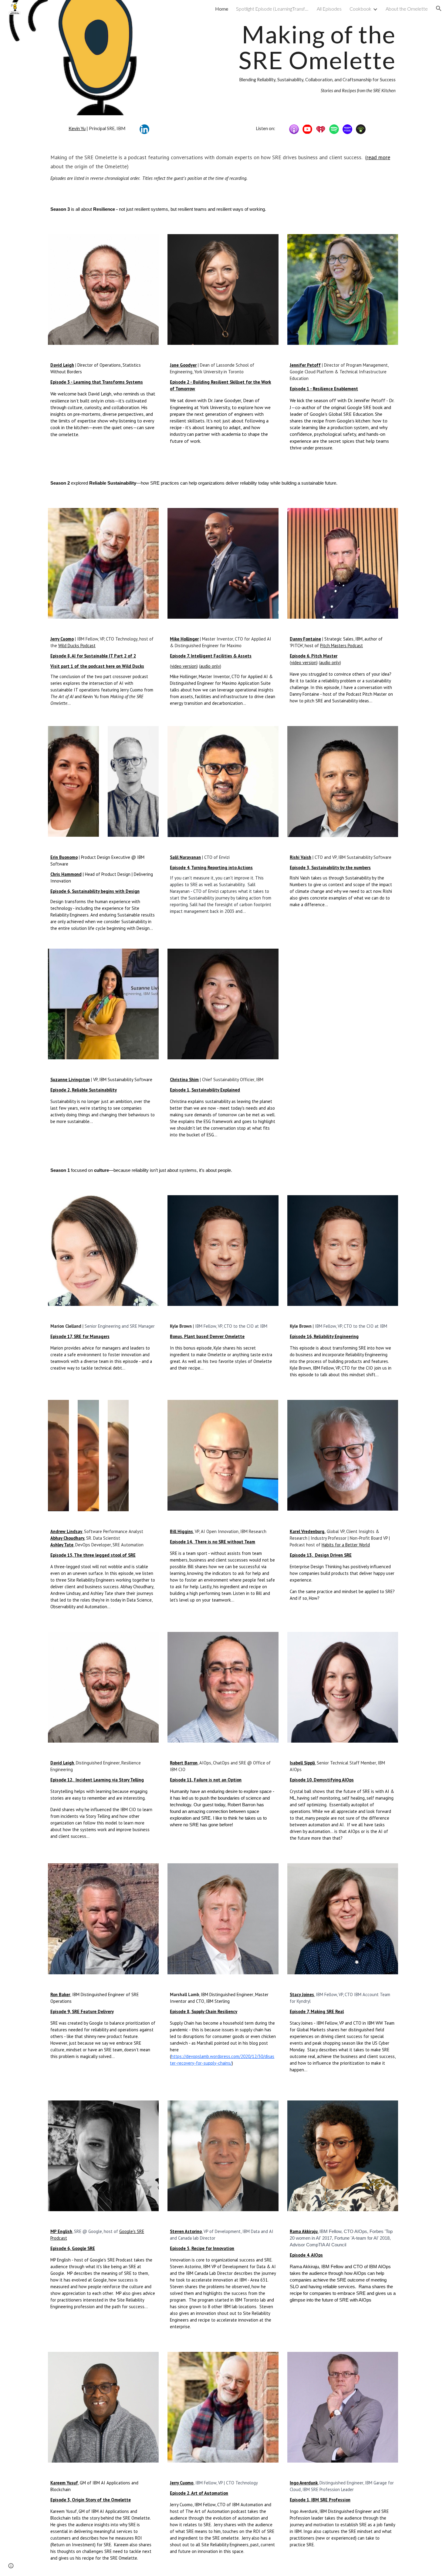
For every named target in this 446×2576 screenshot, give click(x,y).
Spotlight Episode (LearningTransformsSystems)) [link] (272, 9)
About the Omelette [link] (407, 9)
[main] (283, 58)
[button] (439, 8)
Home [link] (222, 9)
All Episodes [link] (329, 9)
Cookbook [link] (360, 9)
